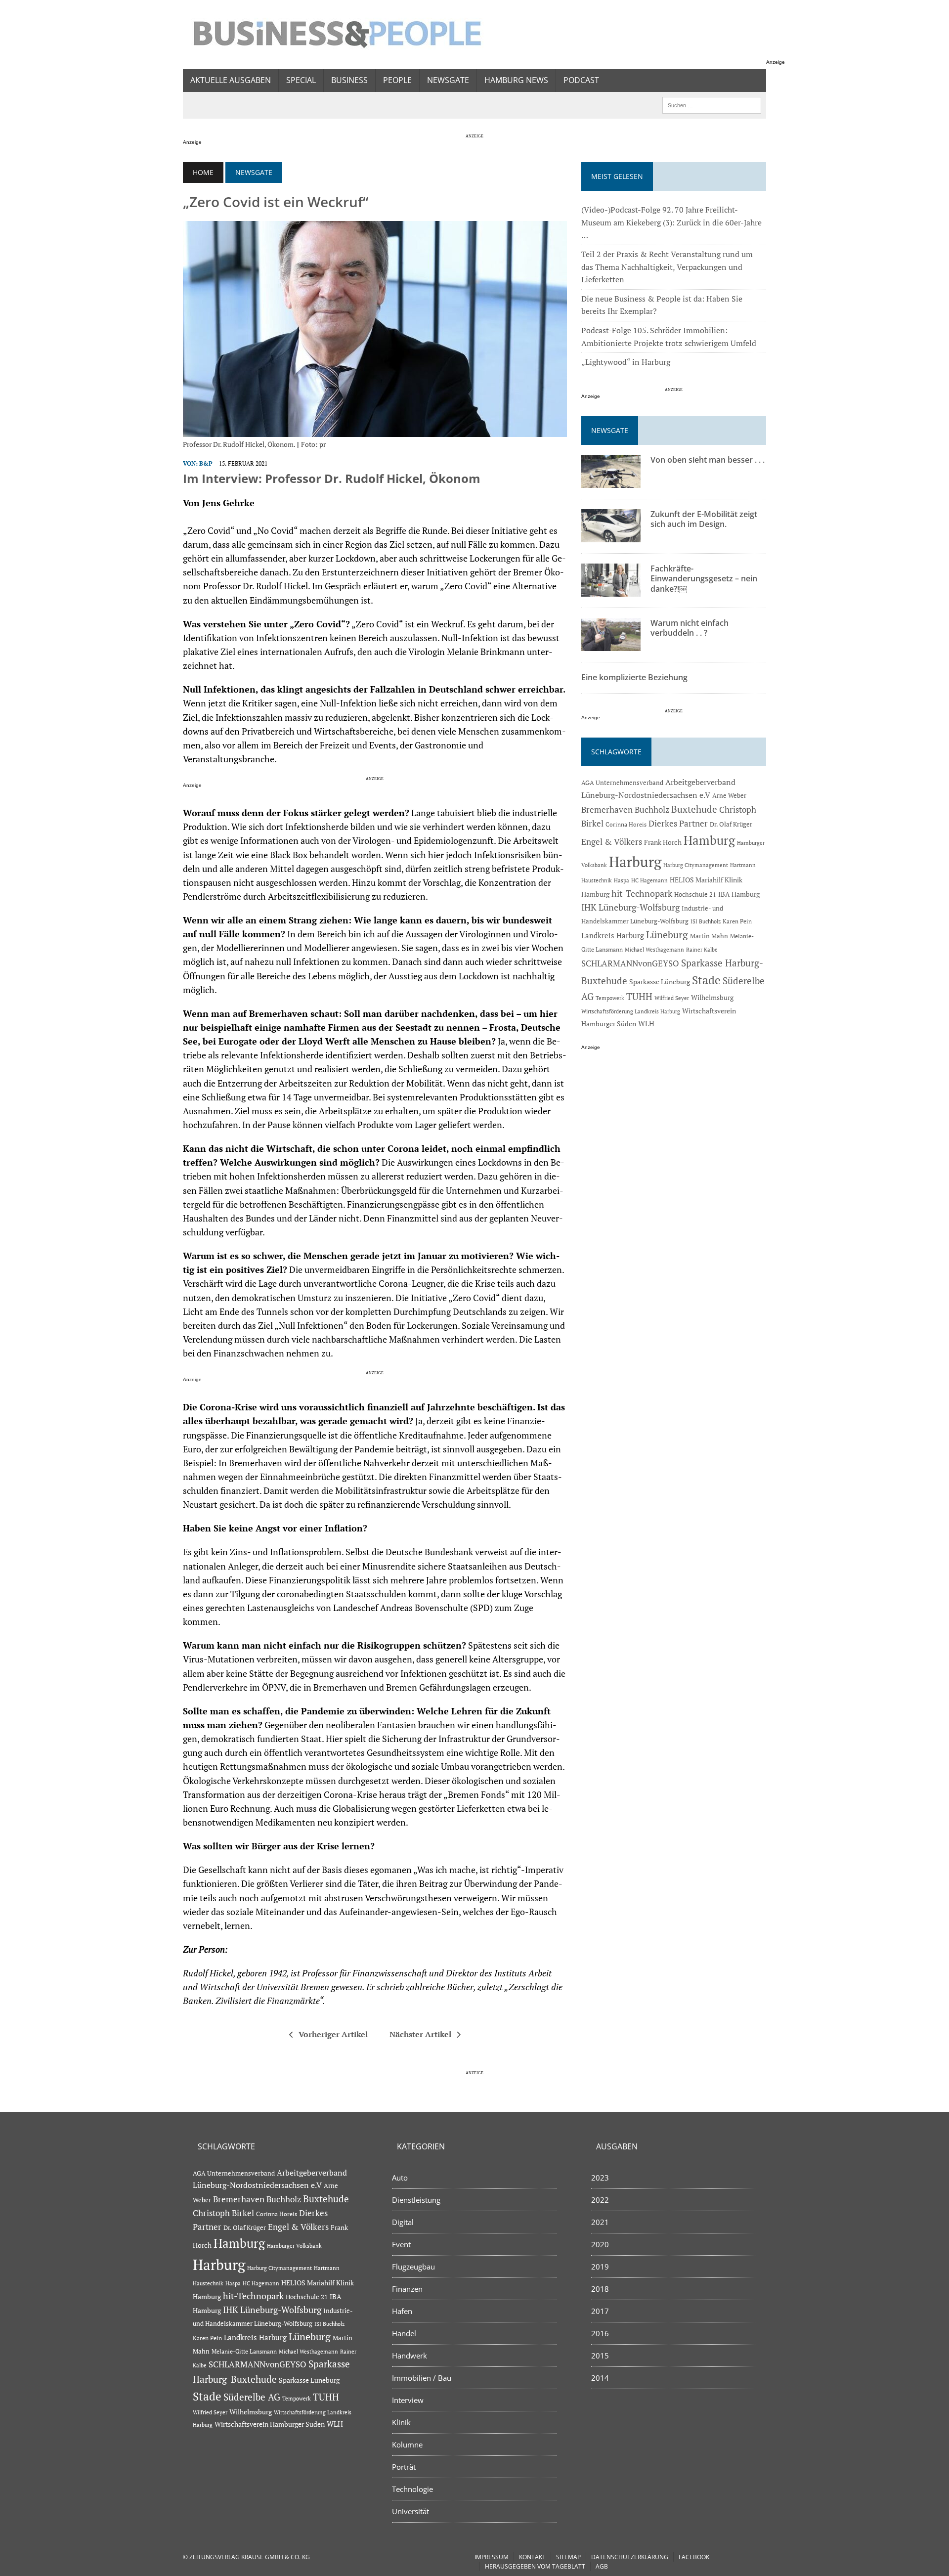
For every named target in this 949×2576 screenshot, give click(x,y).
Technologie (412, 2489)
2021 (600, 2222)
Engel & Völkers (612, 842)
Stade (706, 980)
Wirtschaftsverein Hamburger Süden (270, 2424)
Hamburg (709, 840)
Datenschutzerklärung (630, 2557)
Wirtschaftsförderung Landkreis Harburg (631, 1011)
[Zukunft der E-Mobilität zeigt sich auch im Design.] (611, 535)
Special (301, 80)
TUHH (639, 997)
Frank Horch (663, 842)
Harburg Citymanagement (696, 865)
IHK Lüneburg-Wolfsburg (630, 907)
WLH (646, 1024)
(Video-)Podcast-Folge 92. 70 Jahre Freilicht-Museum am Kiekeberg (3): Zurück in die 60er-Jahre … (671, 222)
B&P (206, 463)
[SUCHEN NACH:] (712, 104)
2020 (600, 2244)
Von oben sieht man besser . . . (708, 460)
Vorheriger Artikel (333, 2034)
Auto (400, 2178)
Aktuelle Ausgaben (231, 80)
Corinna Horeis (626, 824)
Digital (403, 2222)
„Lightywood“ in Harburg (626, 362)
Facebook (694, 2557)
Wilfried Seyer (672, 998)
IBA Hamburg (739, 894)
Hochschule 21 (695, 894)
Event (401, 2244)
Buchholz (652, 810)
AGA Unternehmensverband (622, 783)
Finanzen (407, 2289)
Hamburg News (516, 80)
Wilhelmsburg (712, 997)
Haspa (622, 880)
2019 (600, 2267)
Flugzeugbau (413, 2267)
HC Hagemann (649, 880)
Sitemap (568, 2557)
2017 (600, 2311)
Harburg (635, 862)
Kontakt (532, 2557)
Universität (410, 2511)
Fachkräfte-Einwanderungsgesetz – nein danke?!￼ (704, 579)
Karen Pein (737, 921)
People (397, 80)
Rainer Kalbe (702, 950)
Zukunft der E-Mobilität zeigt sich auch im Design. (704, 519)
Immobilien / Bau (422, 2378)
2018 (600, 2289)
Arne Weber (729, 796)
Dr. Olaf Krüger (731, 824)
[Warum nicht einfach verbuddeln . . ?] (611, 644)
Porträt (404, 2467)
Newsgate (448, 80)
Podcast (581, 80)
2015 (600, 2356)
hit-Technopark (642, 893)
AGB (602, 2566)
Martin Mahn (709, 936)
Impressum (492, 2557)
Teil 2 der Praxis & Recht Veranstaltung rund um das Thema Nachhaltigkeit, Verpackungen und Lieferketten (667, 267)
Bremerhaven (607, 810)
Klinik (401, 2422)
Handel (404, 2333)
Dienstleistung (416, 2200)
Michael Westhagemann (654, 949)
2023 (600, 2178)
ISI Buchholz (706, 921)
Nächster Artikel (420, 2034)
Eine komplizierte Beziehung (634, 677)
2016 (600, 2333)
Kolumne (407, 2445)
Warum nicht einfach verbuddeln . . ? (690, 628)
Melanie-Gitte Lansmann (244, 2351)
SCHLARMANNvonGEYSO (630, 963)
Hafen (402, 2311)
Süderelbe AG (252, 2397)
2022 (600, 2200)
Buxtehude (694, 809)
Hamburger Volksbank (294, 2246)
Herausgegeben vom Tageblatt (535, 2566)
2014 (600, 2378)
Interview (408, 2400)
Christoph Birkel (223, 2213)
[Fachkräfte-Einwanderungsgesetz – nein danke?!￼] (611, 590)
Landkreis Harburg (613, 935)
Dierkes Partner (678, 823)
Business (349, 80)
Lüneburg (667, 935)
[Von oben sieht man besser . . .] (611, 481)
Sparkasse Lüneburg (660, 982)
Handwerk (410, 2356)
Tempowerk (610, 998)
